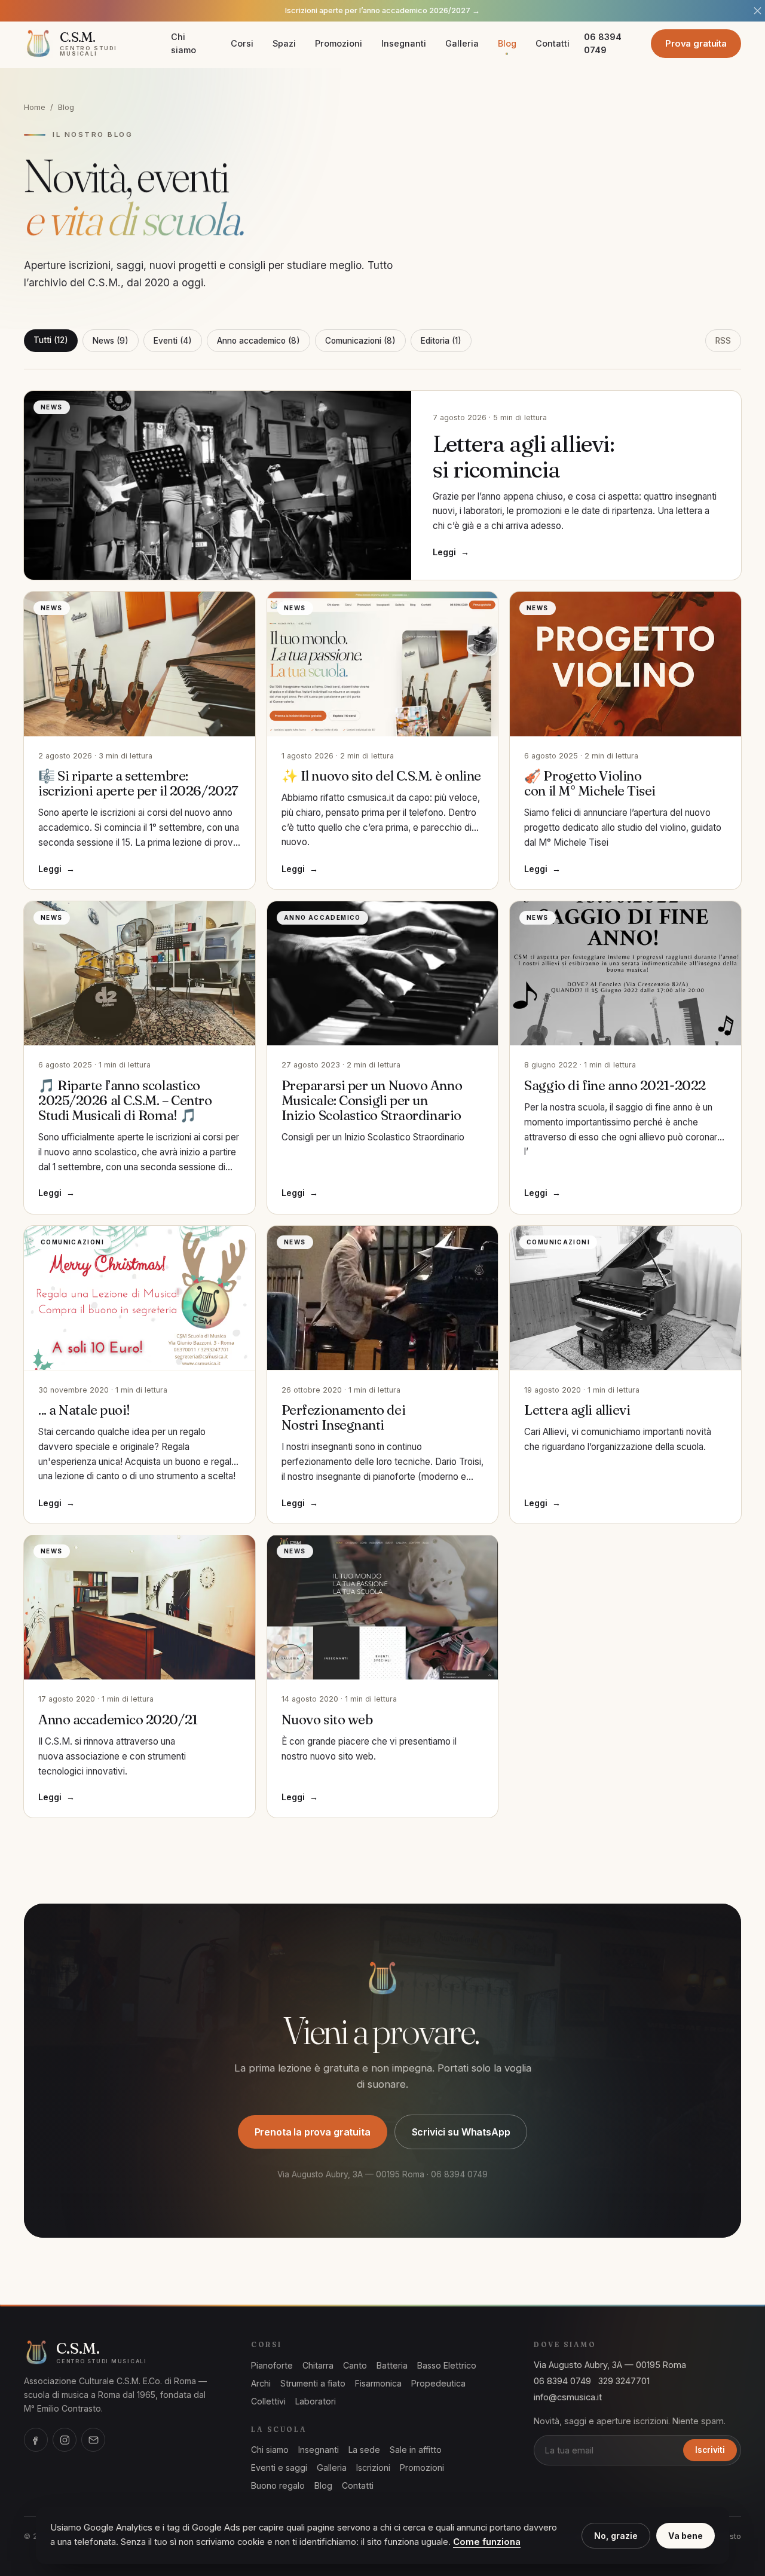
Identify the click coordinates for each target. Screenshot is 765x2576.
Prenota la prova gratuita (313, 2132)
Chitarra (318, 2365)
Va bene (686, 2536)
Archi (261, 2383)
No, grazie (616, 2536)
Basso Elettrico (447, 2365)
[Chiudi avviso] (758, 11)
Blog (507, 43)
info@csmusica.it (568, 2397)
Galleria (462, 43)
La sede (364, 2450)
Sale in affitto (416, 2450)
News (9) (111, 341)
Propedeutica (438, 2383)
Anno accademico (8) (258, 341)
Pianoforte (272, 2365)
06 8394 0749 (603, 43)
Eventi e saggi (279, 2468)
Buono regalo (278, 2485)
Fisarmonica (378, 2383)
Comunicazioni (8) (360, 341)
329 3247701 (624, 2381)
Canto (355, 2365)
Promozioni (339, 43)
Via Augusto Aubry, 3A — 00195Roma (610, 2365)
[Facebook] (36, 2440)
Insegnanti (404, 43)
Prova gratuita (696, 43)
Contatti (553, 43)
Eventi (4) (173, 341)
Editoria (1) (441, 341)
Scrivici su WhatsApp (461, 2132)
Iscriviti (710, 2450)
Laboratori (316, 2401)
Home (35, 107)
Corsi (242, 43)
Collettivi (268, 2401)
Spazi (284, 43)
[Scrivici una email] (93, 2440)
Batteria (392, 2365)
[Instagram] (65, 2440)
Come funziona (487, 2542)
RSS (723, 341)
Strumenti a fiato (313, 2383)
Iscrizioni (373, 2468)
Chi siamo (183, 43)
